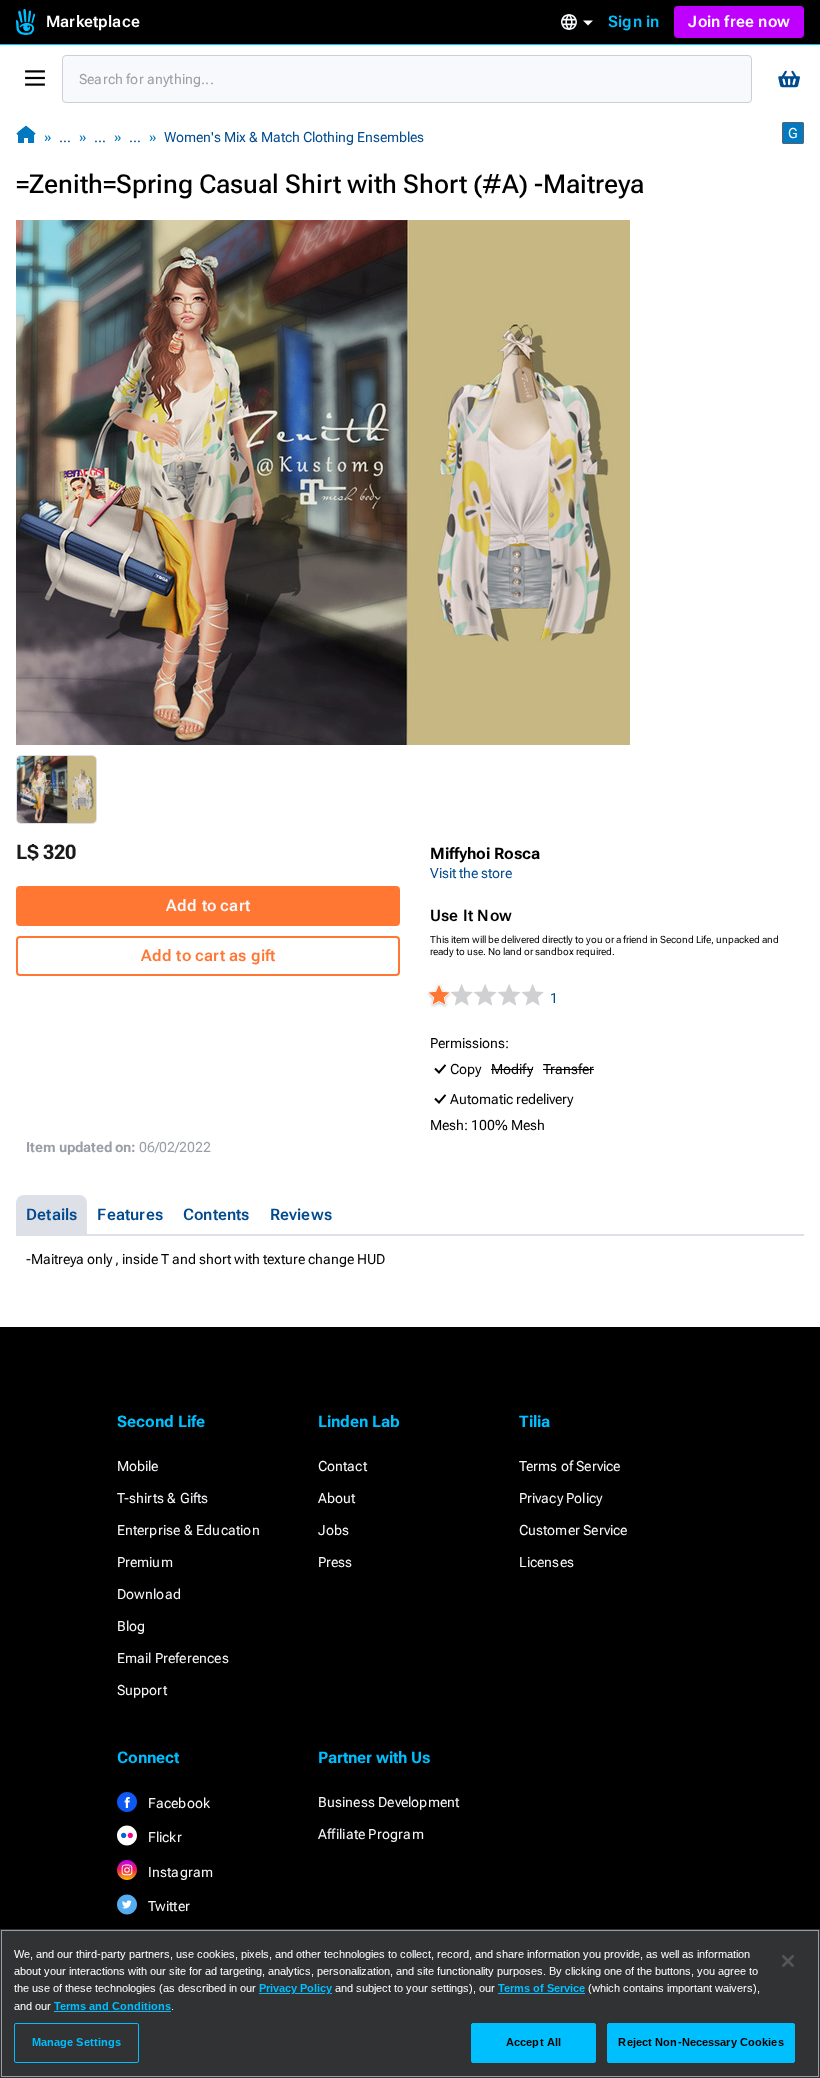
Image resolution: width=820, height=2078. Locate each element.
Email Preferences (173, 1658)
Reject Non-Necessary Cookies (700, 2042)
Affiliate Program (371, 1834)
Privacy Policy (561, 1498)
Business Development (389, 1802)
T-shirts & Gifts (163, 1498)
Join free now (739, 21)
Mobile (138, 1466)
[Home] (26, 136)
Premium (145, 1562)
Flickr (163, 1837)
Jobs (334, 1530)
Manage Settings (77, 2042)
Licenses (547, 1562)
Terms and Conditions (112, 2006)
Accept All (533, 2042)
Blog (131, 1626)
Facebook (178, 1803)
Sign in (633, 21)
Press (335, 1562)
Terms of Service (570, 1466)
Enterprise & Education (188, 1530)
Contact (342, 1466)
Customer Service (573, 1530)
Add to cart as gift (208, 955)
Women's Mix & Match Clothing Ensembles (294, 137)
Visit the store (471, 873)
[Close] (788, 1961)
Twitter (168, 1906)
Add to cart (208, 905)
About (337, 1498)
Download (149, 1594)
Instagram (179, 1872)
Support (142, 1690)
